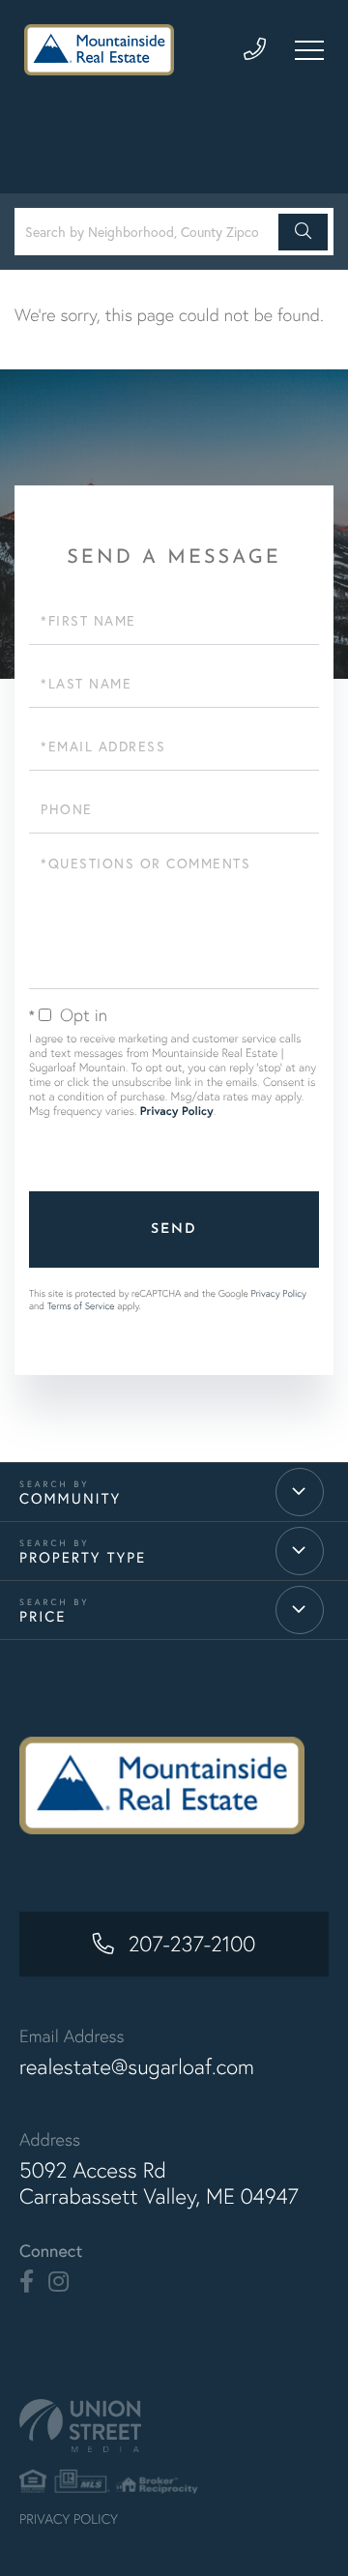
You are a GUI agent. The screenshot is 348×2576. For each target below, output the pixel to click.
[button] (303, 232)
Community (70, 1499)
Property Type (83, 1558)
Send (174, 1229)
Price (43, 1617)
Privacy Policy (177, 1112)
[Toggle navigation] (309, 50)
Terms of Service (81, 1306)
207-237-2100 (192, 1944)
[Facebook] (27, 2282)
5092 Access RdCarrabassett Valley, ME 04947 (159, 2183)
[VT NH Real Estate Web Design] (174, 2426)
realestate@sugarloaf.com (137, 2067)
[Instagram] (58, 2282)
